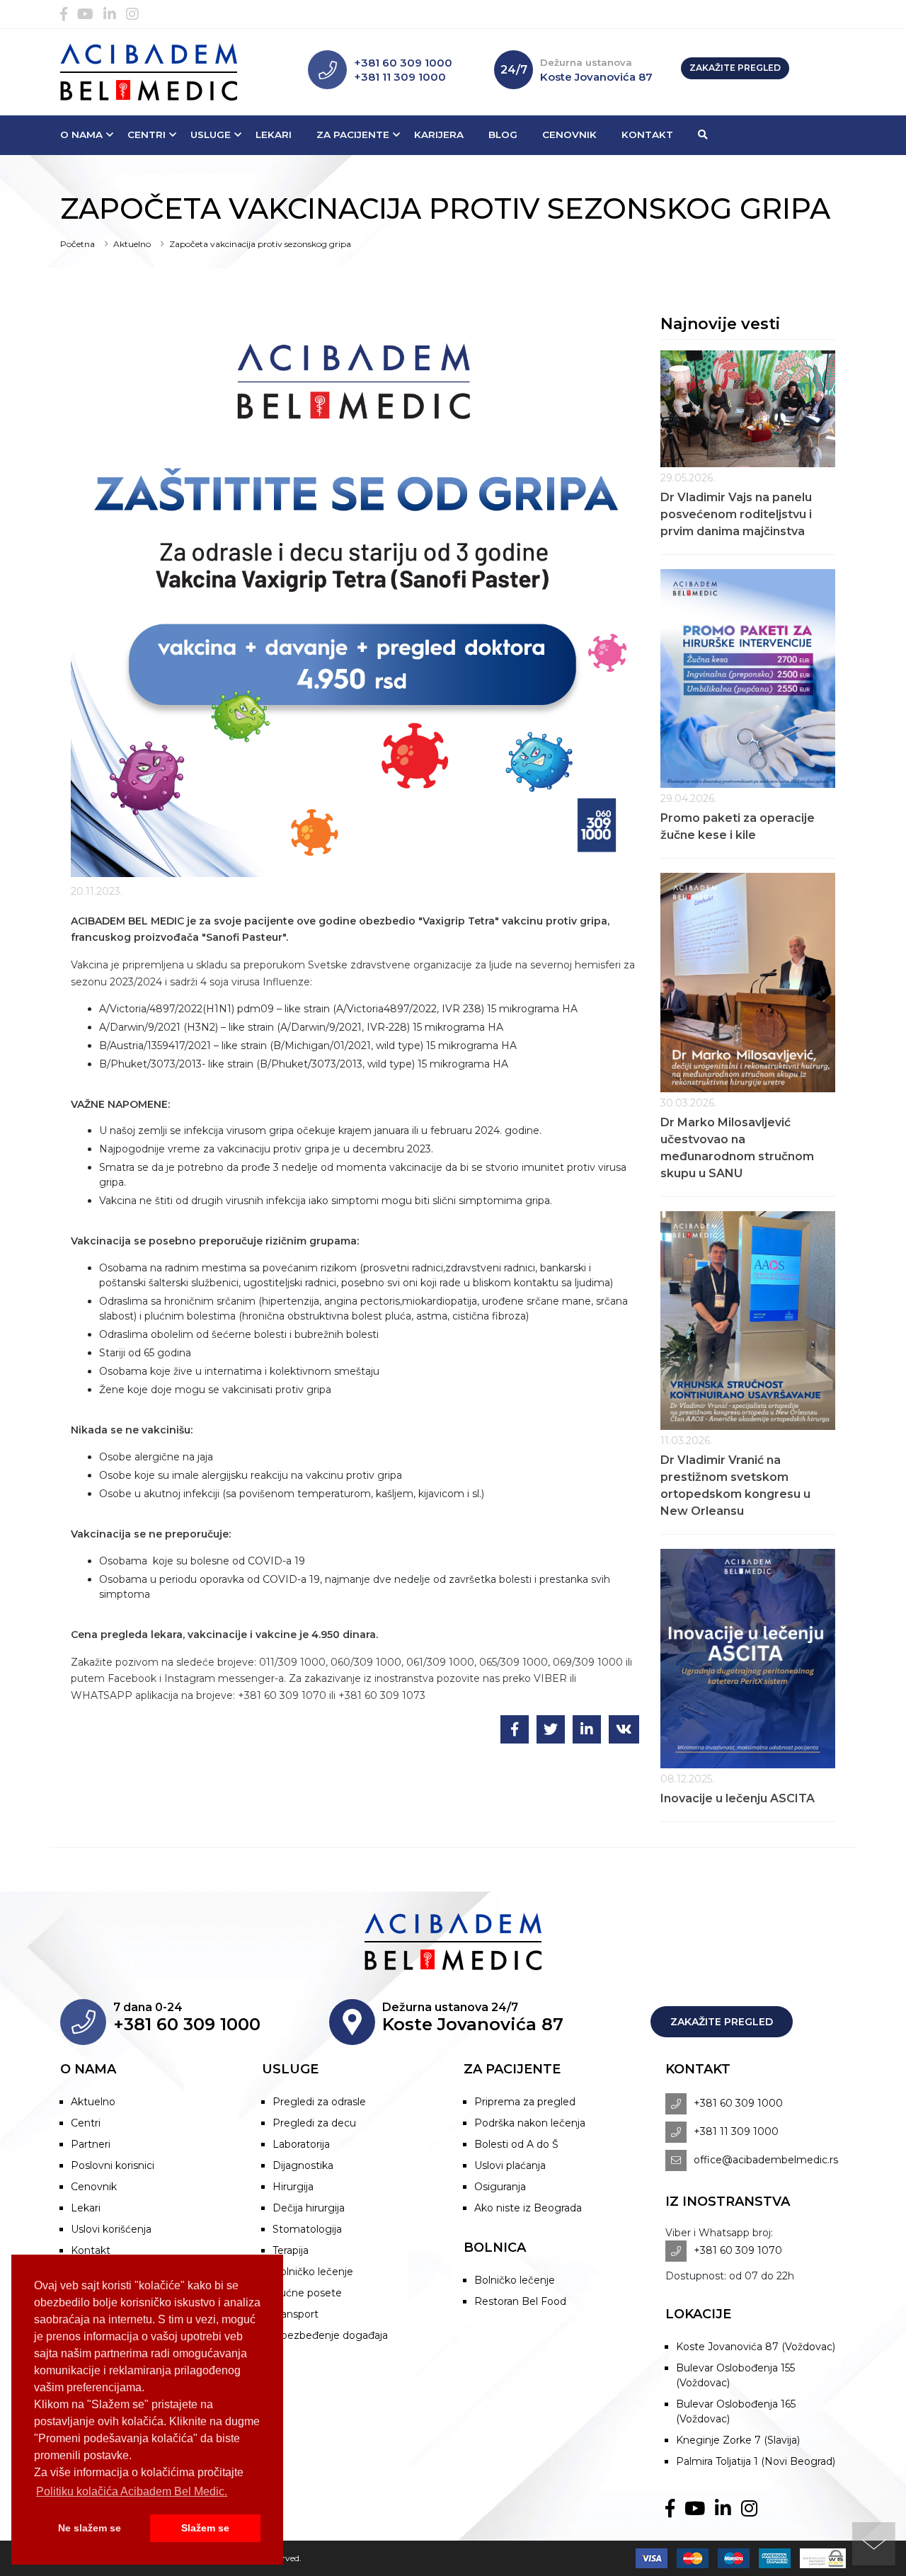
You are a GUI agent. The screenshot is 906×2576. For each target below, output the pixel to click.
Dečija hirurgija (309, 2208)
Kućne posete (307, 2293)
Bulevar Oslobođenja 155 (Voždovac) (735, 2375)
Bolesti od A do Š (516, 2144)
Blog (503, 134)
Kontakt (647, 134)
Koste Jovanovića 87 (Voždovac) (756, 2347)
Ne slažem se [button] (90, 2528)
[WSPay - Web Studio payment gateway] (819, 2558)
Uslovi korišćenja (111, 2229)
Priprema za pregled (525, 2102)
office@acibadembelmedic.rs (766, 2160)
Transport (296, 2314)
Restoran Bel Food (520, 2301)
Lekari (274, 134)
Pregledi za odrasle (319, 2102)
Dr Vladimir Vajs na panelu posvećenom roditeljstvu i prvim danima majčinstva (736, 514)
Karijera (439, 134)
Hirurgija (293, 2187)
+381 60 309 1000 (403, 63)
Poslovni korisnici (113, 2165)
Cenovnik (569, 134)
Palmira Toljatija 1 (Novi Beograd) (756, 2461)
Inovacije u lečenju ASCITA (738, 1798)
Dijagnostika (303, 2165)
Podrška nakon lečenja (530, 2123)
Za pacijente (353, 134)
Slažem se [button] (205, 2528)
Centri (147, 134)
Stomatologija (307, 2229)
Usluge (211, 134)
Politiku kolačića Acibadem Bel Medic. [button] (132, 2491)
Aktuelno (132, 244)
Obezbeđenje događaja (330, 2335)
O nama (81, 134)
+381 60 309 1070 (738, 2250)
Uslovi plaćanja (510, 2165)
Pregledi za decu (314, 2123)
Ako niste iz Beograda (528, 2208)
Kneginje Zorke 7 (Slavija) (738, 2440)
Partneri (91, 2144)
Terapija (291, 2250)
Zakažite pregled (735, 68)
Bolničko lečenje (313, 2272)
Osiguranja (500, 2187)
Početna (78, 244)
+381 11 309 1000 (400, 77)
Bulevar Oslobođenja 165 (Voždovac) (736, 2411)
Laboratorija (301, 2144)
